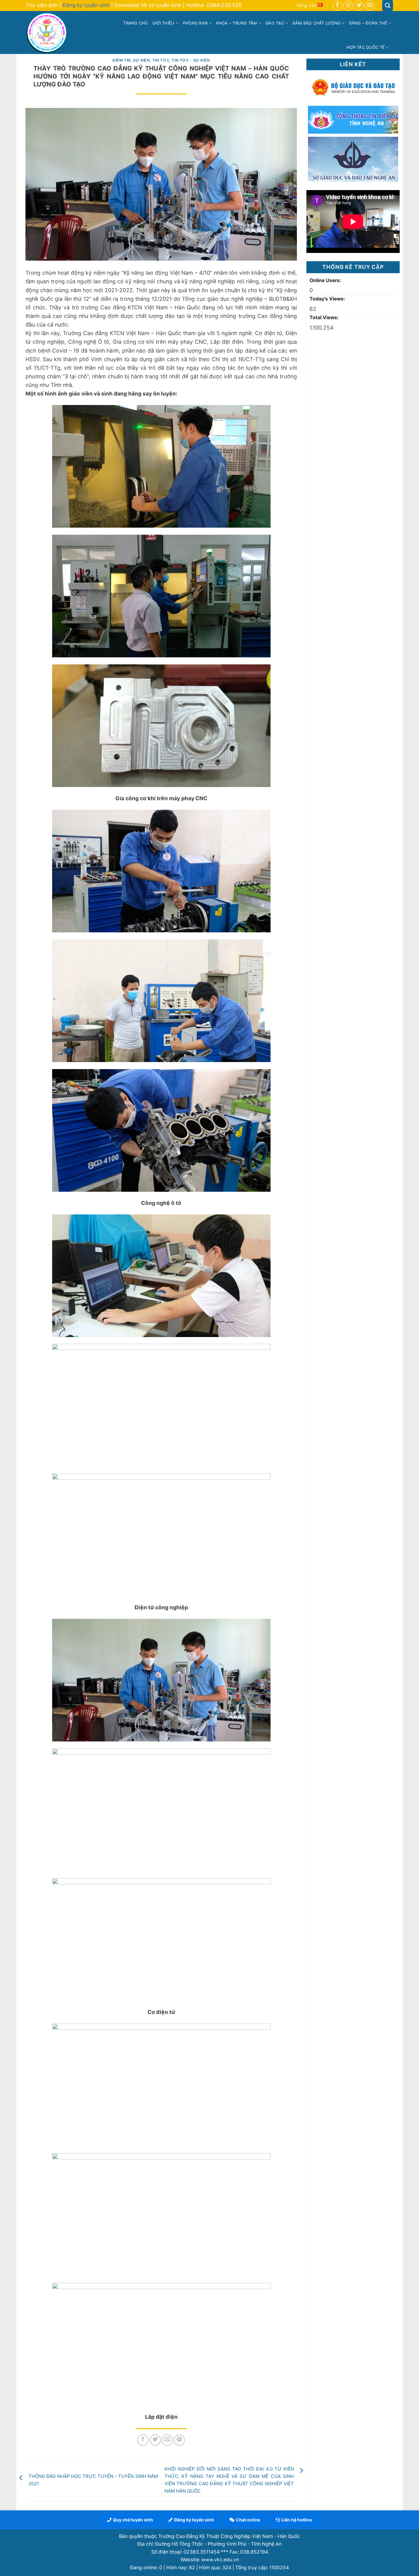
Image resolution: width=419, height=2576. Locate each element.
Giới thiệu (163, 23)
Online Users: (326, 280)
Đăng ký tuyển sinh (86, 5)
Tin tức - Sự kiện (191, 60)
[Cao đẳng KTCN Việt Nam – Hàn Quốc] (48, 32)
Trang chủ (136, 23)
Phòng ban (195, 23)
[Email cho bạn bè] (167, 2440)
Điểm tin (122, 60)
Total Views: (325, 317)
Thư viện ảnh (42, 5)
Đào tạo (275, 23)
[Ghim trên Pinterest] (179, 2440)
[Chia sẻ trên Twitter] (155, 2440)
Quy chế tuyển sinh (133, 2520)
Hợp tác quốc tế (366, 47)
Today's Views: (328, 299)
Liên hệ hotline (297, 2520)
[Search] (388, 6)
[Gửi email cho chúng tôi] (370, 6)
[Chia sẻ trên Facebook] (143, 2440)
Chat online (248, 2520)
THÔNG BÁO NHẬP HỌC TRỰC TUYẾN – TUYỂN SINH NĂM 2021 (93, 2480)
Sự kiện (141, 60)
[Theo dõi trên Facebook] (337, 6)
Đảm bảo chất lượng (317, 23)
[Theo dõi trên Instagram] (348, 6)
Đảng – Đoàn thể (368, 23)
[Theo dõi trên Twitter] (359, 6)
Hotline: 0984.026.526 (214, 5)
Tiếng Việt (306, 5)
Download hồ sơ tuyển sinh (148, 5)
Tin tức (161, 60)
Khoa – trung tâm (237, 23)
